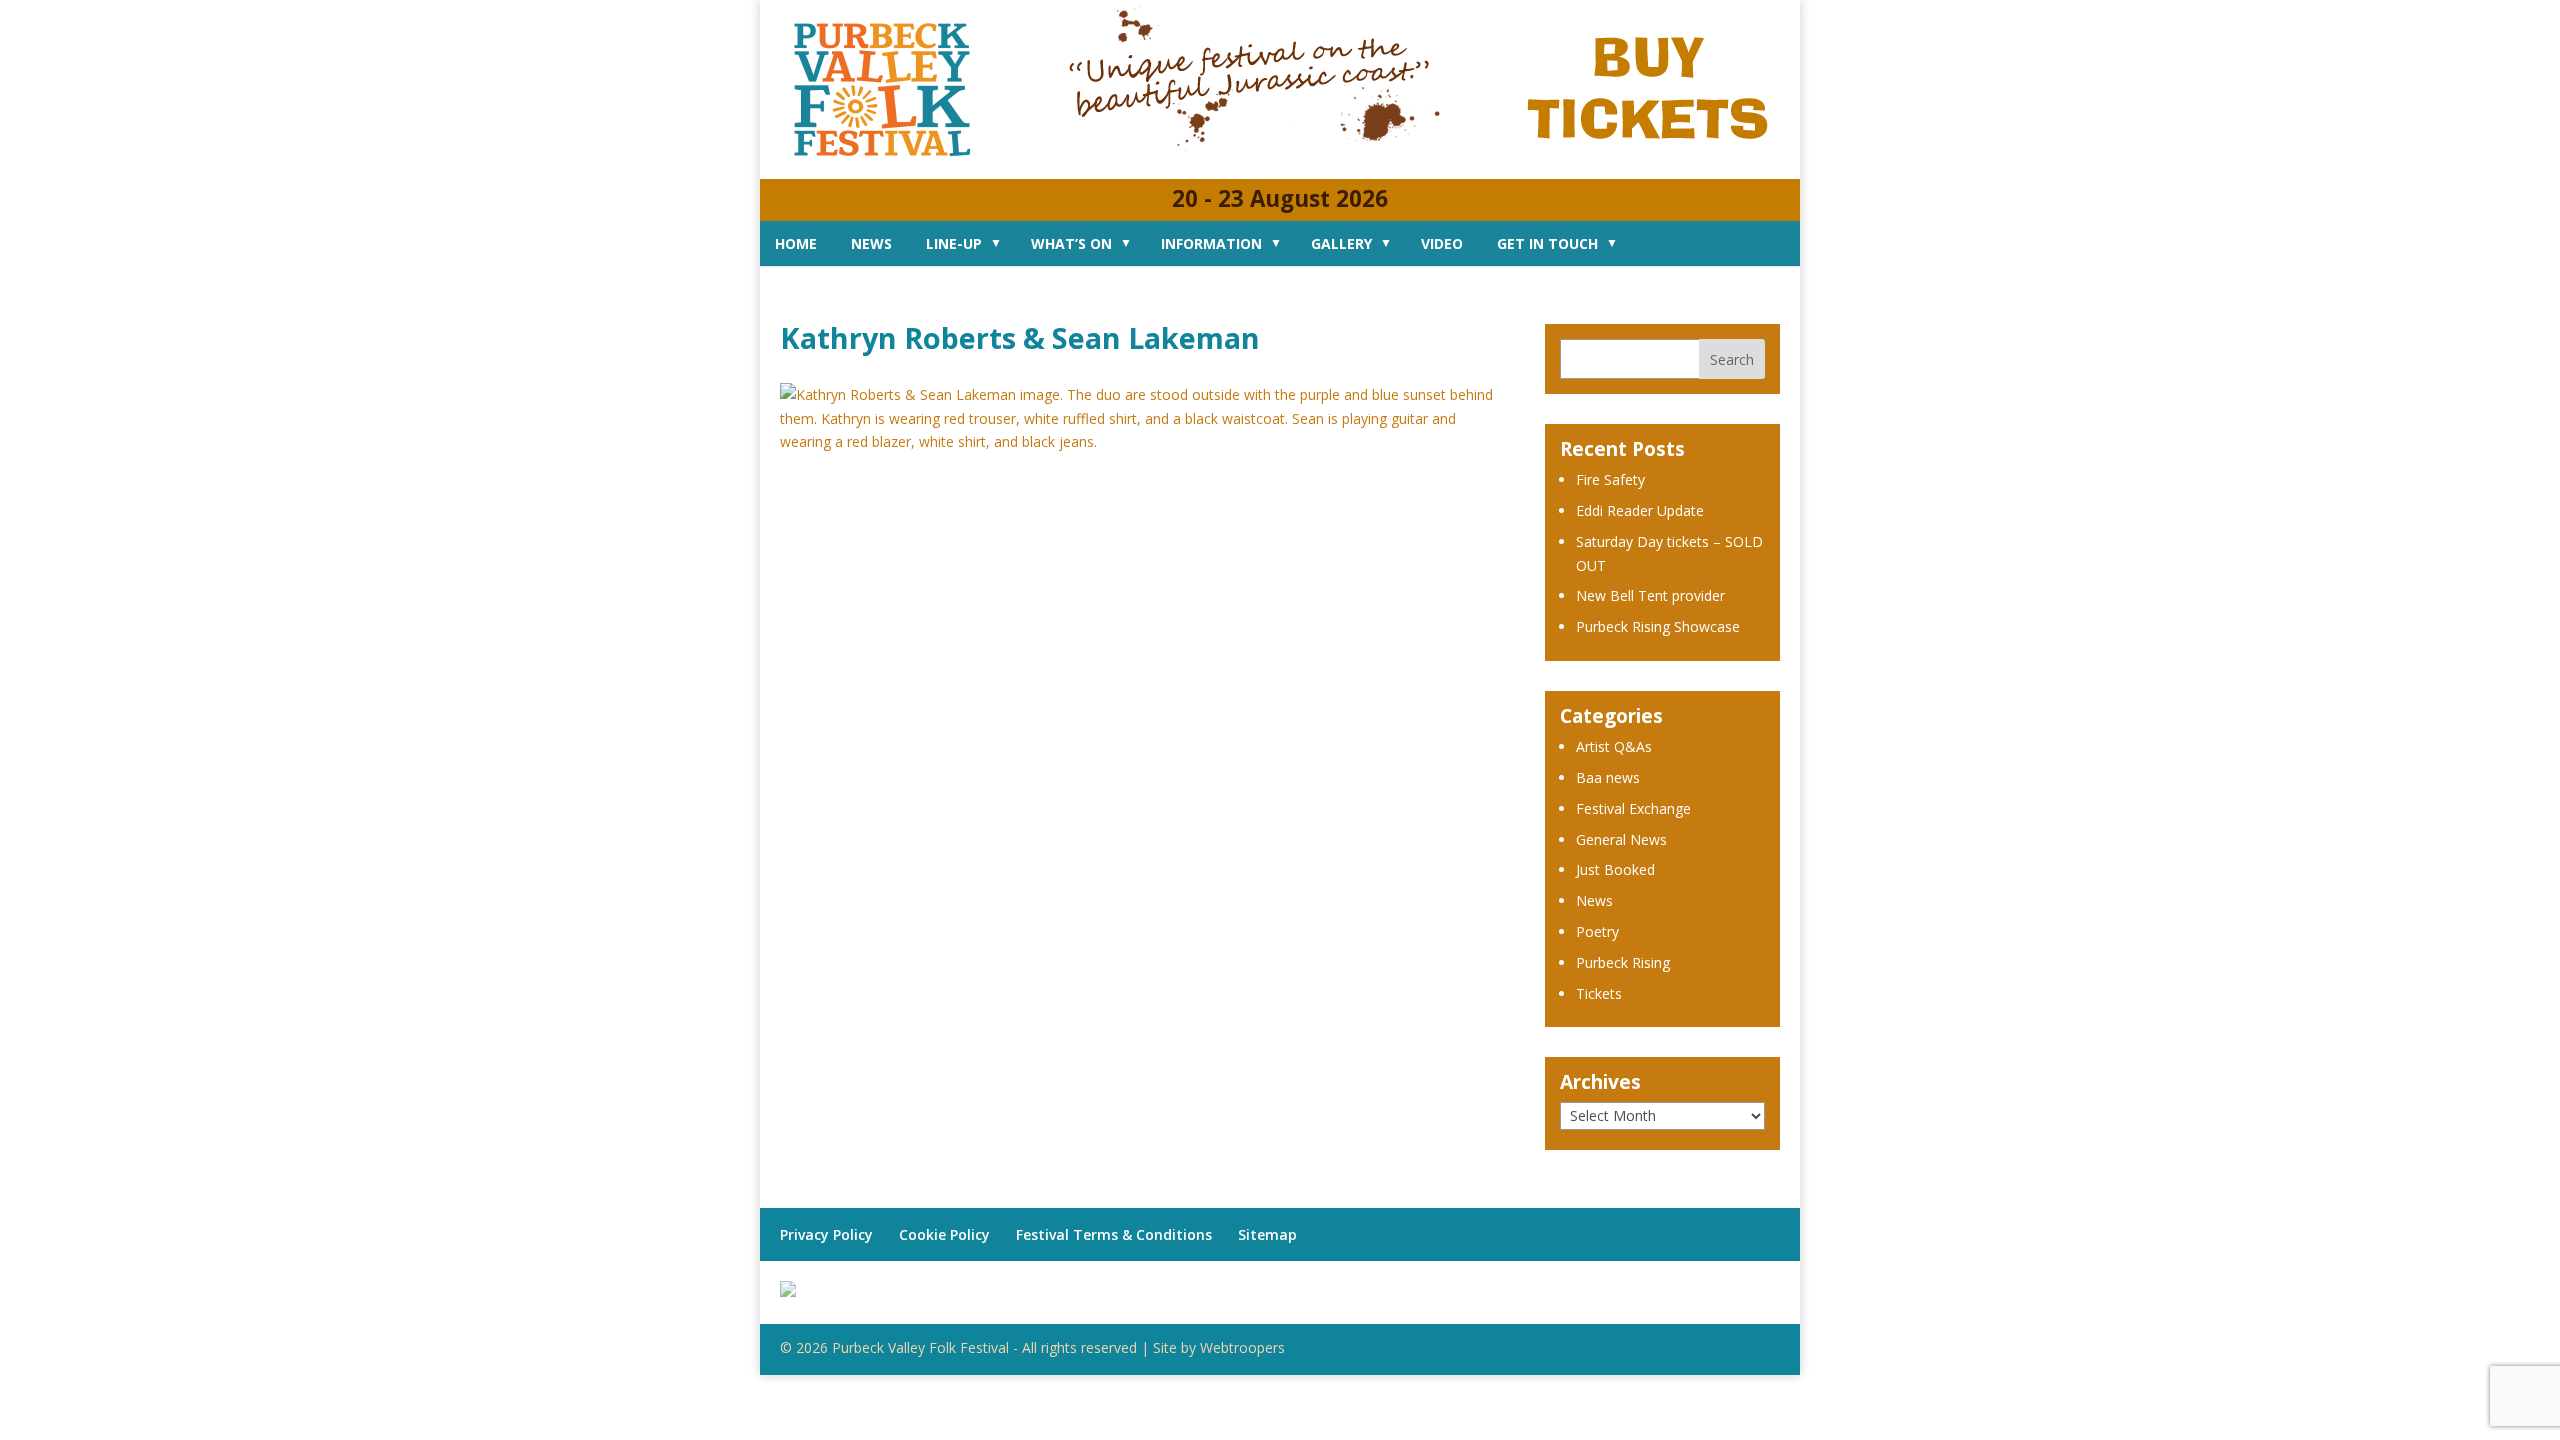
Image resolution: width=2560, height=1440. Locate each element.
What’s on (1071, 243)
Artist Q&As (1614, 746)
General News (1621, 839)
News (871, 243)
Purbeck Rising (1623, 962)
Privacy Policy (826, 1234)
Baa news (1608, 777)
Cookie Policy (944, 1234)
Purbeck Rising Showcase (1658, 626)
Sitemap (1267, 1234)
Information (1211, 243)
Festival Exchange (1633, 808)
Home (796, 243)
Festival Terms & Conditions (1114, 1234)
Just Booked (1615, 869)
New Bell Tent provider (1650, 595)
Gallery (1341, 243)
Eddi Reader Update (1640, 510)
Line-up (954, 243)
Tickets (1599, 993)
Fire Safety (1610, 479)
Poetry (1597, 931)
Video (1442, 243)
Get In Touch (1547, 243)
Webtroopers (1242, 1347)
